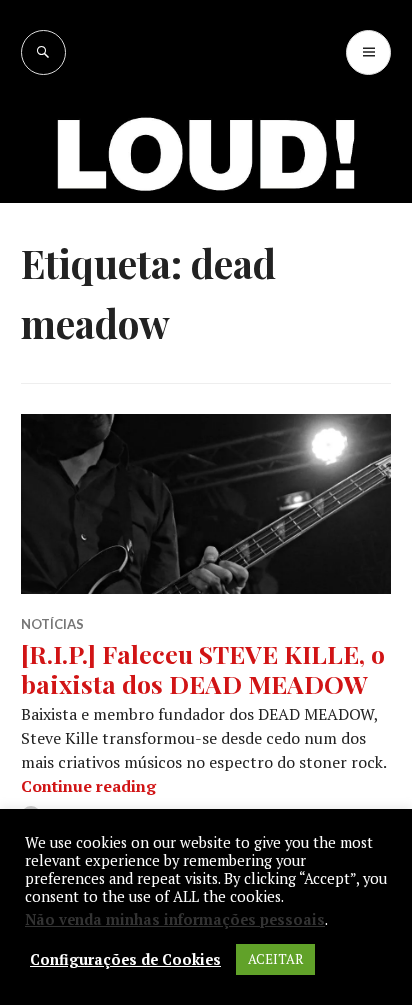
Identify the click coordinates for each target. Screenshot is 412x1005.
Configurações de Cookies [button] (125, 960)
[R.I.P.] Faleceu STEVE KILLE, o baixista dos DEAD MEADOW (203, 668)
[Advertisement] (206, 291)
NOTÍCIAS (52, 624)
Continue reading (88, 786)
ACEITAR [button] (275, 959)
